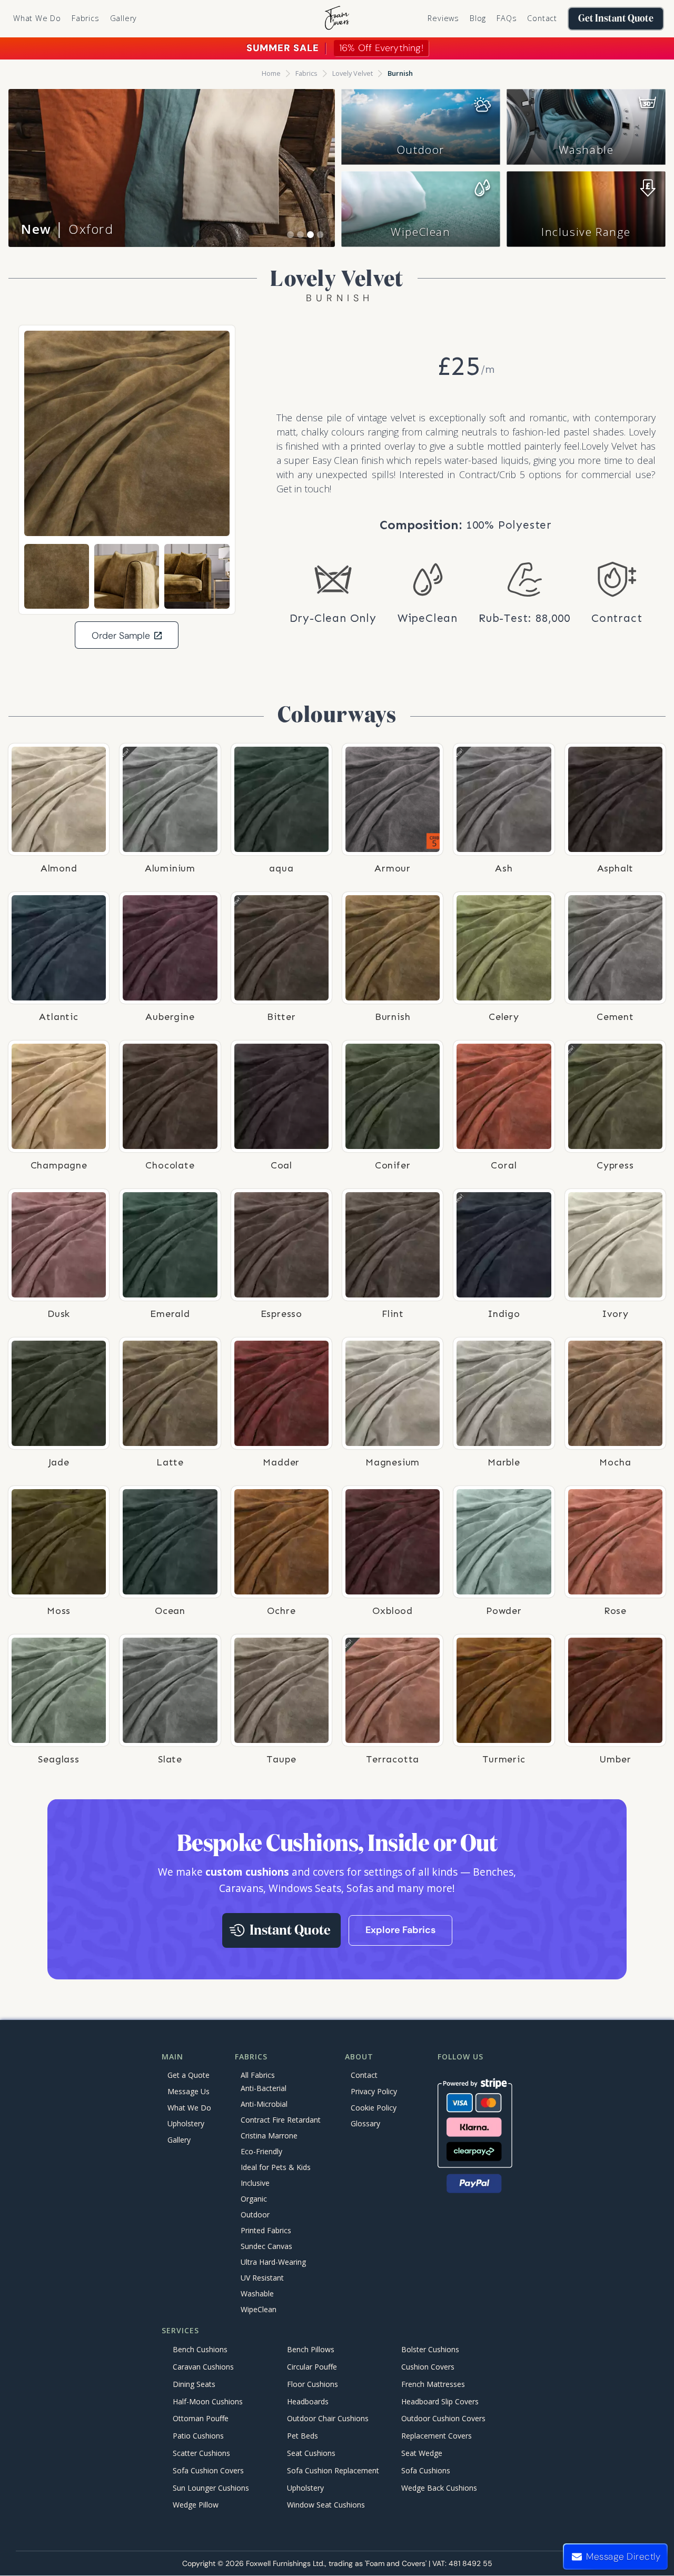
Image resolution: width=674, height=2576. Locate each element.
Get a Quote (189, 2075)
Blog (478, 18)
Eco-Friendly (261, 2151)
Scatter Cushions (201, 2453)
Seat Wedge (422, 2453)
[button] (86, 18)
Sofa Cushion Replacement (333, 2470)
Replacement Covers (437, 2436)
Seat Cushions (311, 2453)
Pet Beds (303, 2436)
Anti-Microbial (264, 2104)
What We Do (37, 18)
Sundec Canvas (266, 2246)
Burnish (400, 73)
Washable (586, 150)
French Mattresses (433, 2384)
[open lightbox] (127, 433)
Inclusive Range (586, 232)
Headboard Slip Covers (440, 2401)
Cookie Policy (374, 2108)
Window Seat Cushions (326, 2505)
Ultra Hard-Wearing (273, 2262)
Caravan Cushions (203, 2367)
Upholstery (186, 2123)
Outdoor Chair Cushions (328, 2419)
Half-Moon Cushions (208, 2401)
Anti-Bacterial (264, 2088)
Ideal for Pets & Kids (276, 2167)
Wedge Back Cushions (439, 2488)
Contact (542, 18)
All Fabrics (258, 2075)
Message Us (189, 2091)
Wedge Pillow (196, 2505)
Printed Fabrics (266, 2230)
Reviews (443, 18)
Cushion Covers (428, 2367)
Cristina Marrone (269, 2136)
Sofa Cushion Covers (208, 2470)
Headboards (308, 2401)
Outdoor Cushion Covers (443, 2419)
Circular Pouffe (312, 2367)
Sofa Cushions (426, 2470)
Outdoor (421, 150)
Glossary (365, 2123)
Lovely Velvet (353, 73)
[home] (337, 19)
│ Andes (65, 229)
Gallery (124, 18)
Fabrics (306, 73)
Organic (254, 2199)
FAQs (507, 18)
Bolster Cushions (430, 2350)
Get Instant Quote (616, 19)
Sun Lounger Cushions (211, 2488)
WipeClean (420, 232)
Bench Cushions (200, 2350)
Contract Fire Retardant (281, 2120)
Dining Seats (194, 2384)
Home (271, 73)
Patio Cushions (198, 2436)
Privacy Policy (374, 2091)
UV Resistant (262, 2278)
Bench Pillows (311, 2350)
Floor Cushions (313, 2384)
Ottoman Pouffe (201, 2419)
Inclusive (255, 2183)
